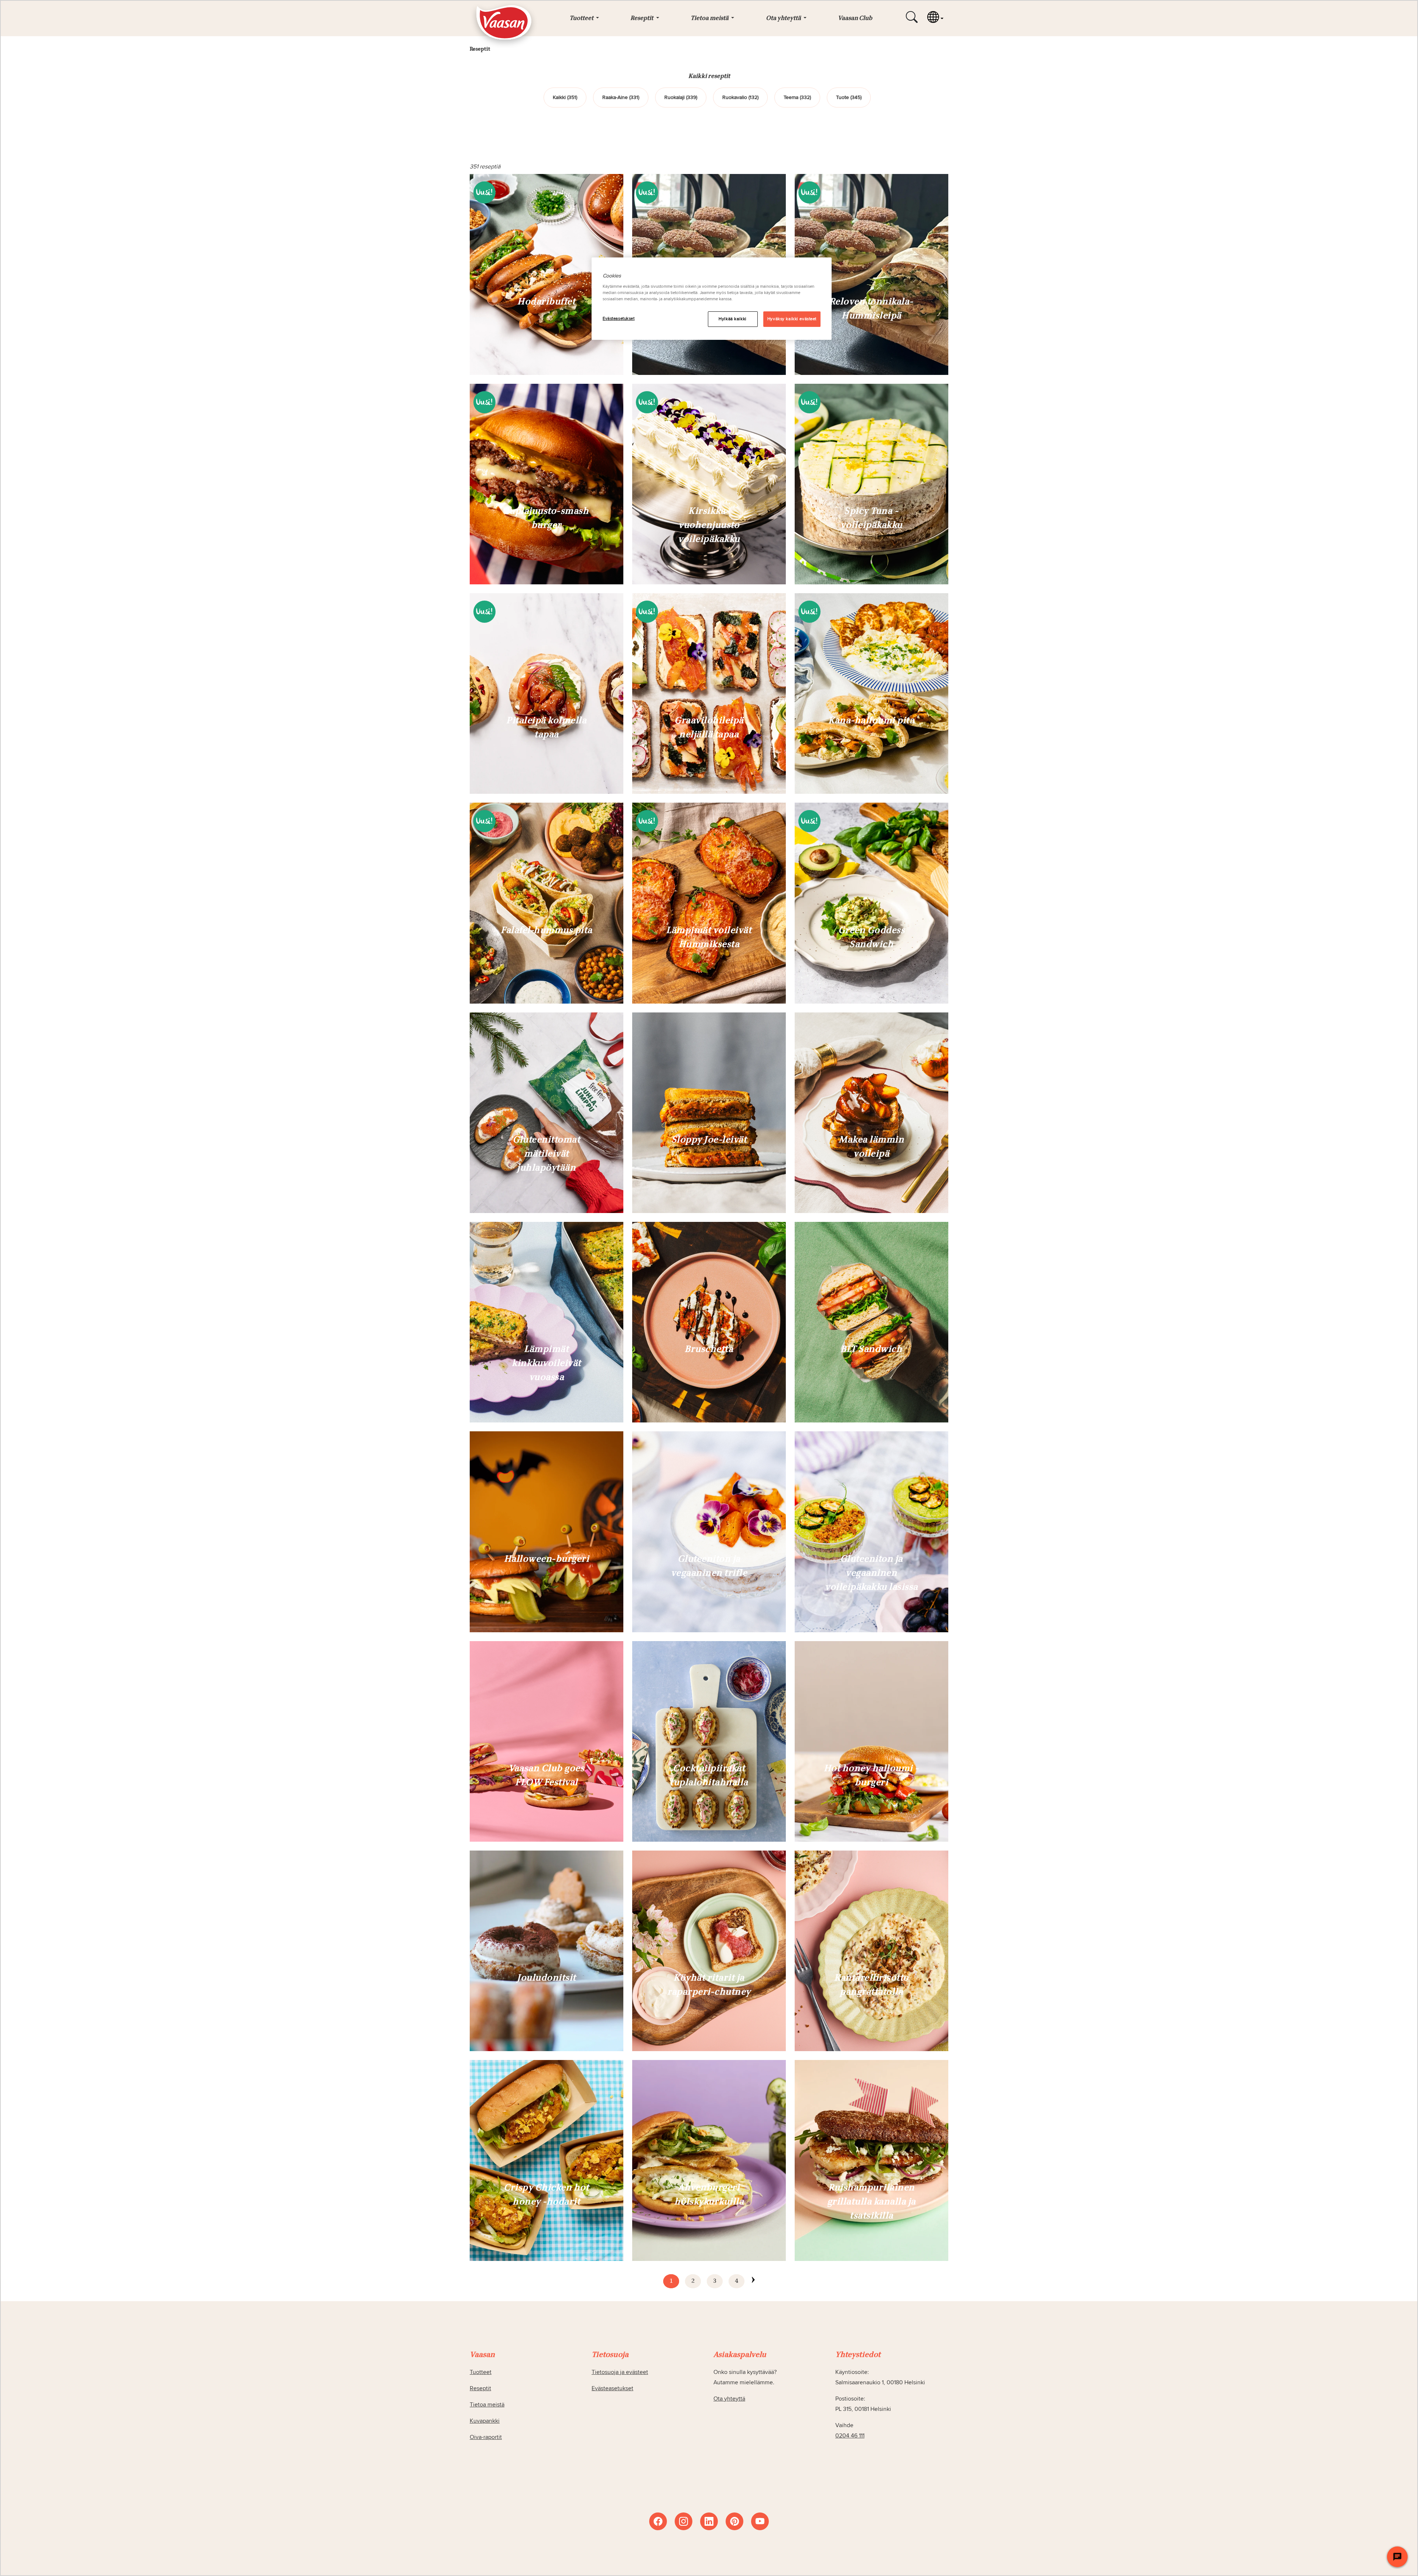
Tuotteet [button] (582, 18)
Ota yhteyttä (729, 2399)
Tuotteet (481, 2372)
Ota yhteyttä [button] (784, 18)
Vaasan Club (855, 18)
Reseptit (480, 2388)
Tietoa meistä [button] (710, 18)
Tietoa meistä (487, 2405)
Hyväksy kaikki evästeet (792, 319)
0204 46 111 (850, 2436)
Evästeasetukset (619, 319)
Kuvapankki (485, 2421)
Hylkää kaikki (732, 319)
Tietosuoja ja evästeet (620, 2372)
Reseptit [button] (642, 18)
